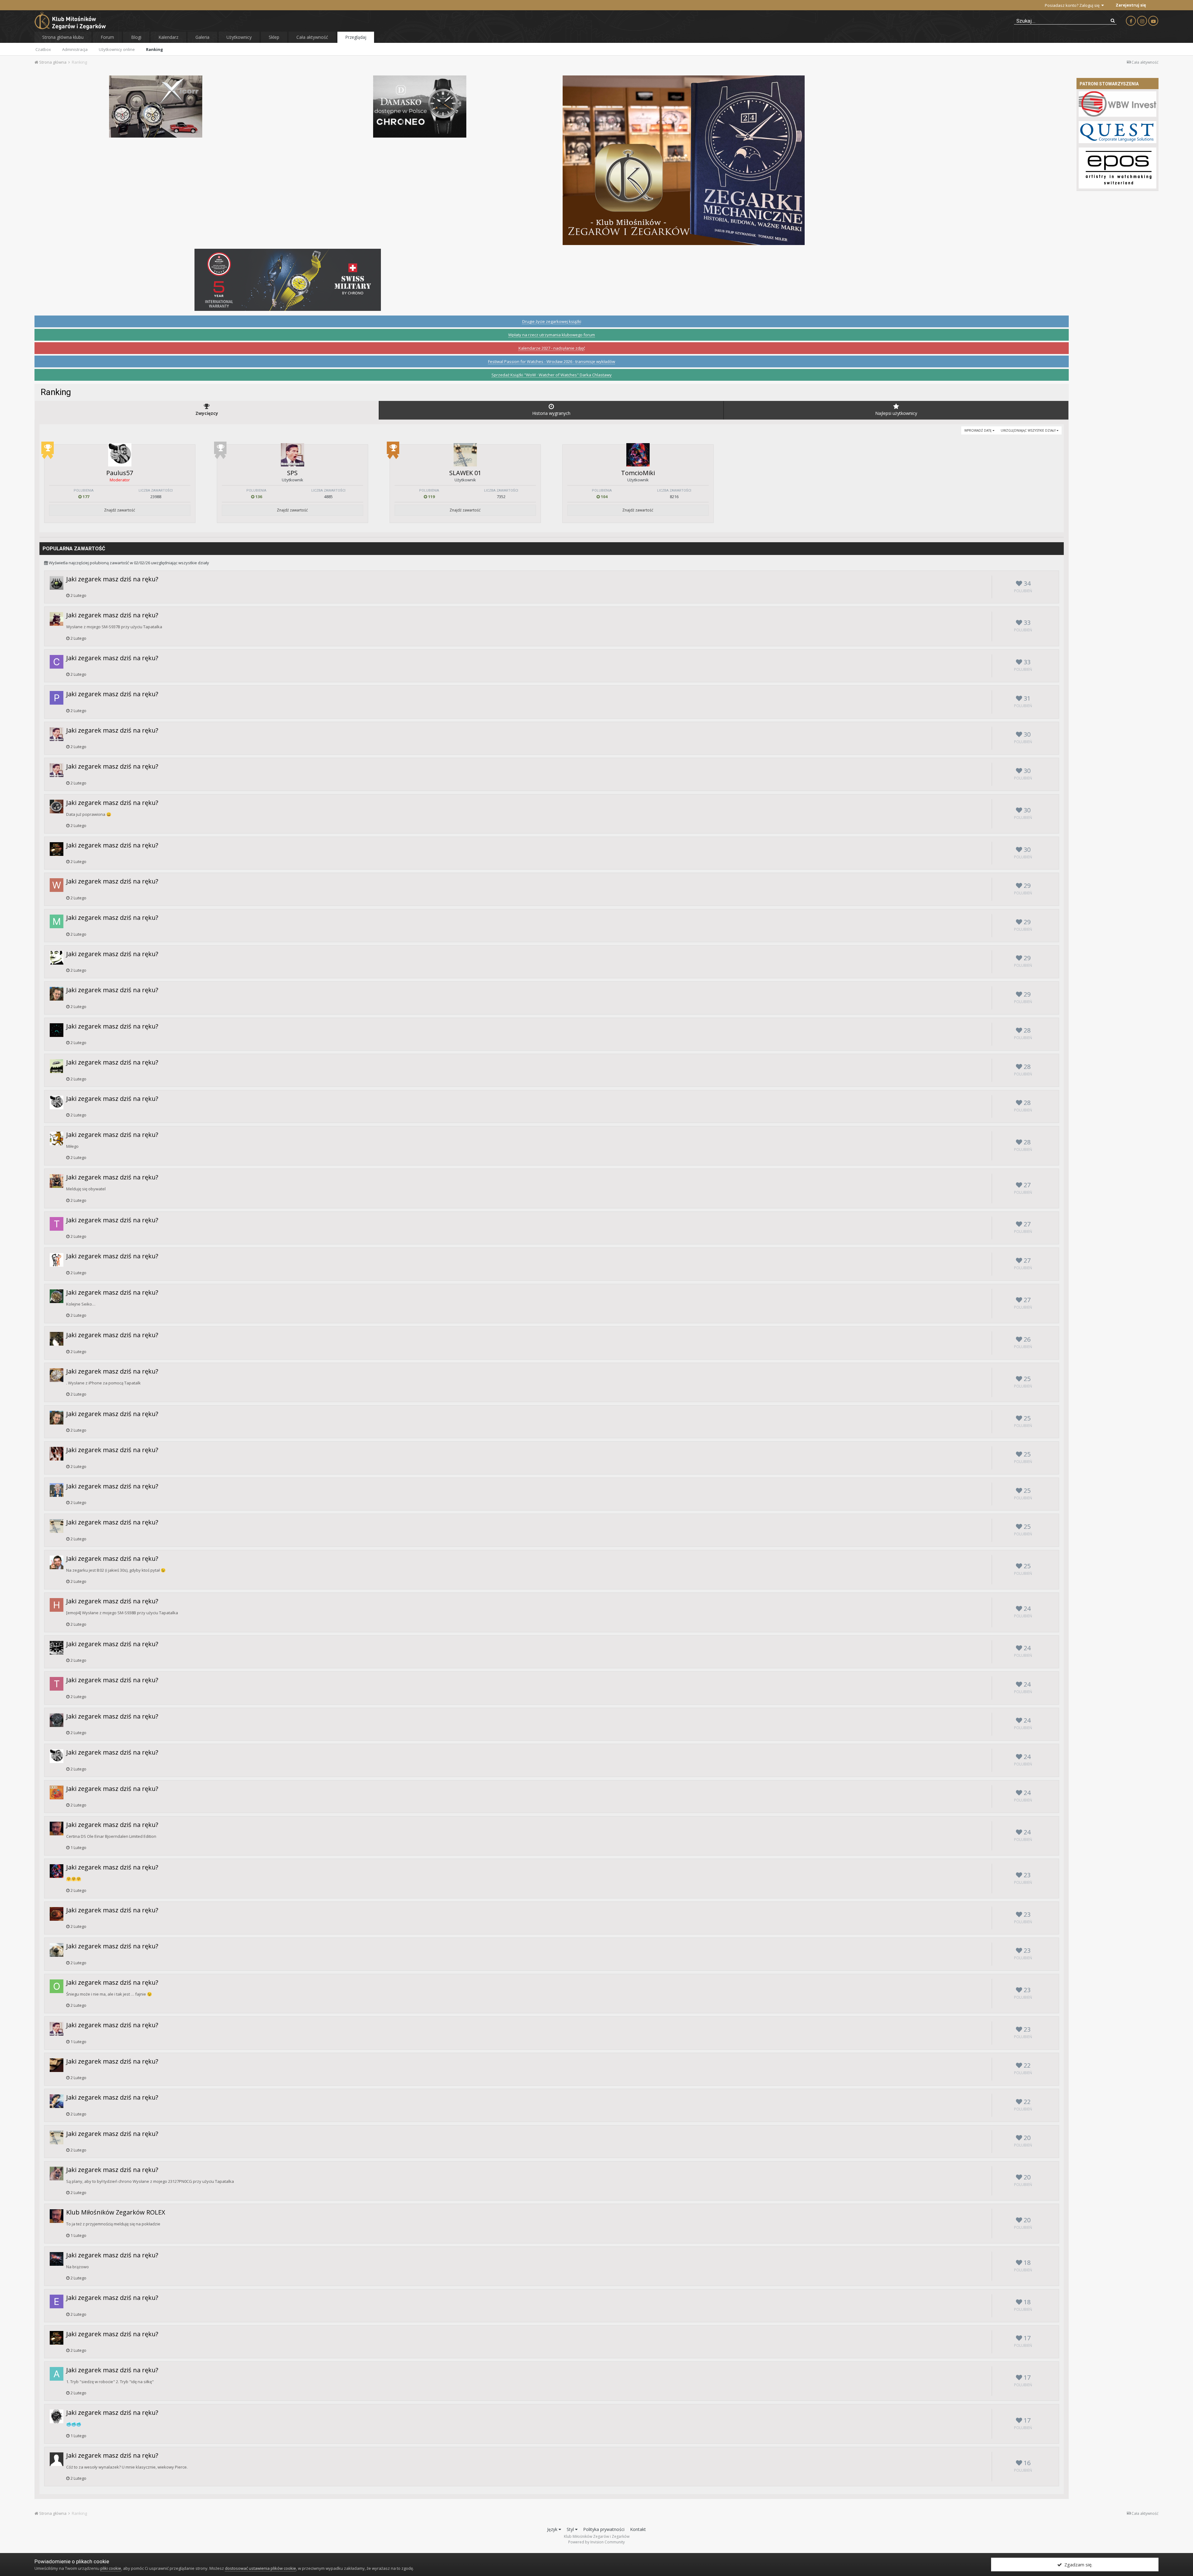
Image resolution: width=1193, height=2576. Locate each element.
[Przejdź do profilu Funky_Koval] (57, 2101)
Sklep (274, 37)
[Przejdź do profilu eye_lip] (57, 2065)
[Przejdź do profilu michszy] (57, 619)
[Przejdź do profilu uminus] (57, 1490)
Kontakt (638, 2529)
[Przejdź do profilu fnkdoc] (57, 849)
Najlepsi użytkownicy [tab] (896, 413)
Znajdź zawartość (120, 510)
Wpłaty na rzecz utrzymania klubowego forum (552, 335)
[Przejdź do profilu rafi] (57, 958)
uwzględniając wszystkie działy (1029, 430)
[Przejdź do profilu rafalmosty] (57, 2416)
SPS (292, 473)
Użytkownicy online (117, 49)
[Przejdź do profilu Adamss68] (57, 1454)
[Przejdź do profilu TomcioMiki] (638, 455)
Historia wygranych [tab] (551, 413)
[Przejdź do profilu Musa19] (57, 921)
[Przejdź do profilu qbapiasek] (57, 1181)
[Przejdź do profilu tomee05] (57, 1224)
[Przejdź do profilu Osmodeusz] (57, 1986)
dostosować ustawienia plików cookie (261, 2568)
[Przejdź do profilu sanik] (57, 1066)
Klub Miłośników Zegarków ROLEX (116, 2212)
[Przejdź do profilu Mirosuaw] (57, 1562)
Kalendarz (168, 37)
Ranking (155, 49)
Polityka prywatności (604, 2529)
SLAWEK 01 (465, 473)
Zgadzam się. (1077, 2565)
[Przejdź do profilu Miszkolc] (57, 2174)
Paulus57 (120, 473)
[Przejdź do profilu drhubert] (57, 1829)
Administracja (75, 49)
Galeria (202, 37)
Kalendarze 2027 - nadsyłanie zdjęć (552, 348)
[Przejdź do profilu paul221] (57, 1792)
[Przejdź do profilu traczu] (57, 2259)
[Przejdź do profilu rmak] (57, 1030)
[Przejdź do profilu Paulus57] (120, 455)
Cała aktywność (312, 37)
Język (553, 2529)
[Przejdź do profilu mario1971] (57, 1260)
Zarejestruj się (1131, 5)
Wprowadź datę (978, 430)
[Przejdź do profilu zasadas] (57, 1375)
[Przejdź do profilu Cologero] (57, 994)
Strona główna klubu (63, 37)
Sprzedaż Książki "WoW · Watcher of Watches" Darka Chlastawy (552, 375)
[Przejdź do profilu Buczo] (57, 1914)
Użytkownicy (239, 37)
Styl (571, 2529)
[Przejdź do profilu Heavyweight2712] (57, 1605)
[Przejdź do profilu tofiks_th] (57, 1684)
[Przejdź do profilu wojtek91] (57, 885)
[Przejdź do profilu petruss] (57, 1138)
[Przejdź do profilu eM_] (57, 2301)
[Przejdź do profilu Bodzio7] (57, 1339)
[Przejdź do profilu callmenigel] (57, 662)
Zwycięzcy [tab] (207, 413)
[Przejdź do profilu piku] (57, 698)
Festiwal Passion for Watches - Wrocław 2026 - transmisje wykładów (552, 361)
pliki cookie (111, 2568)
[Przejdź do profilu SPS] (293, 455)
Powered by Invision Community (596, 2542)
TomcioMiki (638, 473)
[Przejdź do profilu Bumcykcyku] (57, 1950)
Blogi (136, 37)
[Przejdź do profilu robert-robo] (57, 1720)
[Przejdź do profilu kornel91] (57, 806)
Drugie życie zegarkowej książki (552, 321)
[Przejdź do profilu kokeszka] (57, 1648)
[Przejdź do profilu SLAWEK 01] (465, 455)
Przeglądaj (356, 37)
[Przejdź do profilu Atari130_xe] (57, 2374)
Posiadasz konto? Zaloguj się (1073, 5)
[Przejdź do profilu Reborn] (57, 1296)
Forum (107, 37)
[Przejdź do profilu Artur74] (57, 583)
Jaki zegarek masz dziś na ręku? (112, 579)
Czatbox (43, 49)
